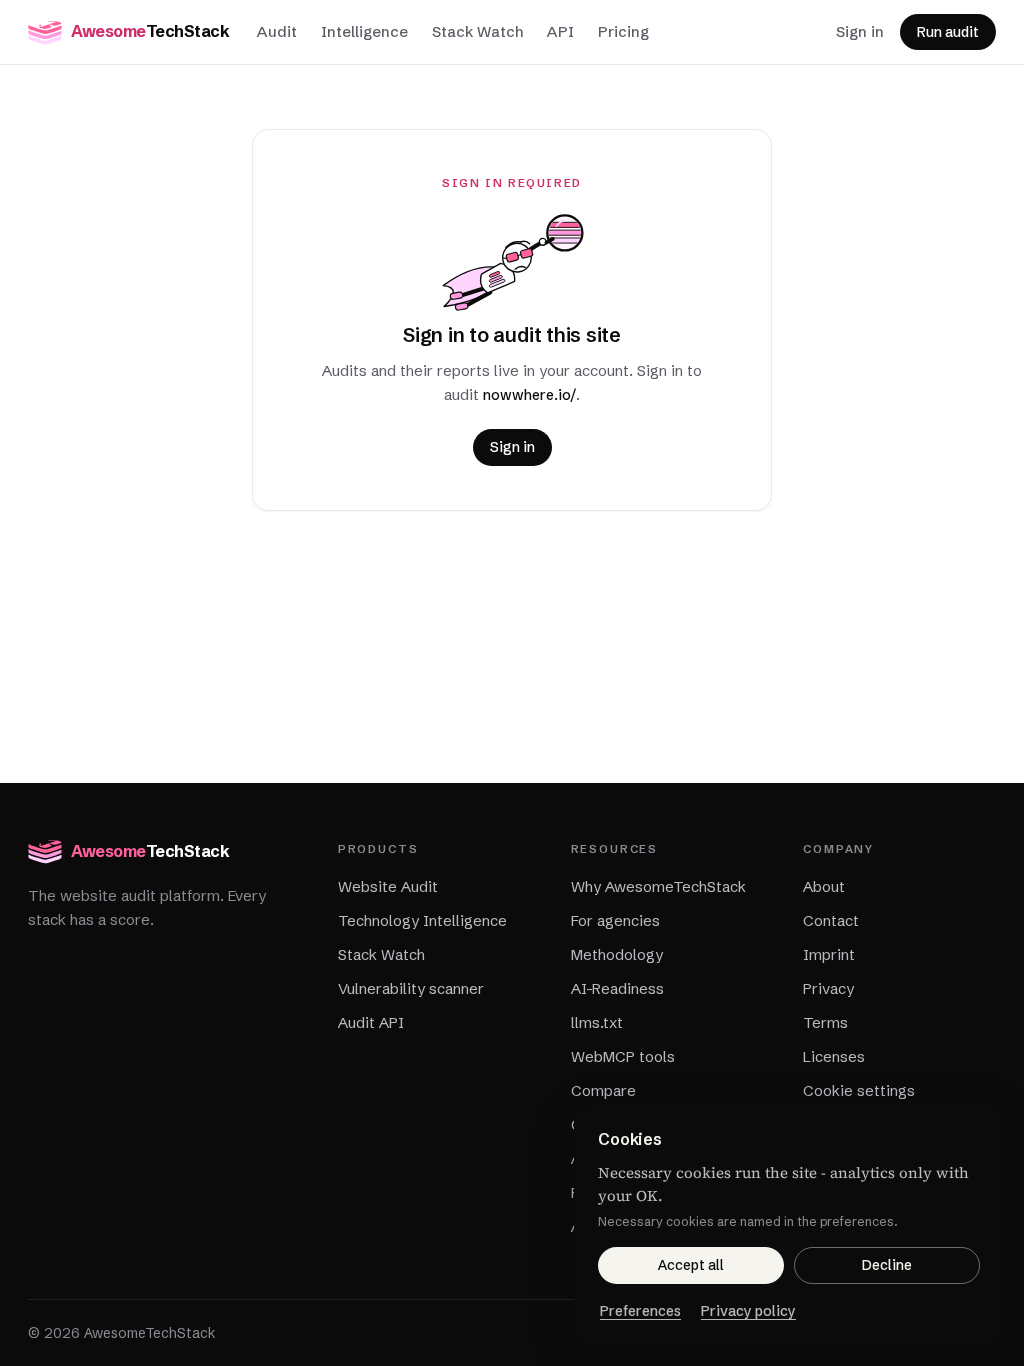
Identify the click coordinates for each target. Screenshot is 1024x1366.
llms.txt (597, 1022)
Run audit (948, 32)
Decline (887, 1265)
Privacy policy (748, 1311)
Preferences (640, 1311)
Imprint (829, 954)
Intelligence (364, 31)
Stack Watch (477, 31)
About (824, 886)
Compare (603, 1090)
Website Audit (388, 886)
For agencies (615, 920)
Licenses (834, 1056)
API (560, 31)
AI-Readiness (617, 988)
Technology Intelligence (422, 920)
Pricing (623, 31)
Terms (825, 1022)
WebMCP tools (623, 1056)
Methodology (617, 954)
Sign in (860, 31)
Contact (831, 920)
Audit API (371, 1022)
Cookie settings (859, 1090)
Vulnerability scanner (411, 988)
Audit (277, 31)
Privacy (828, 988)
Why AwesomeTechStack (658, 886)
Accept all (691, 1265)
